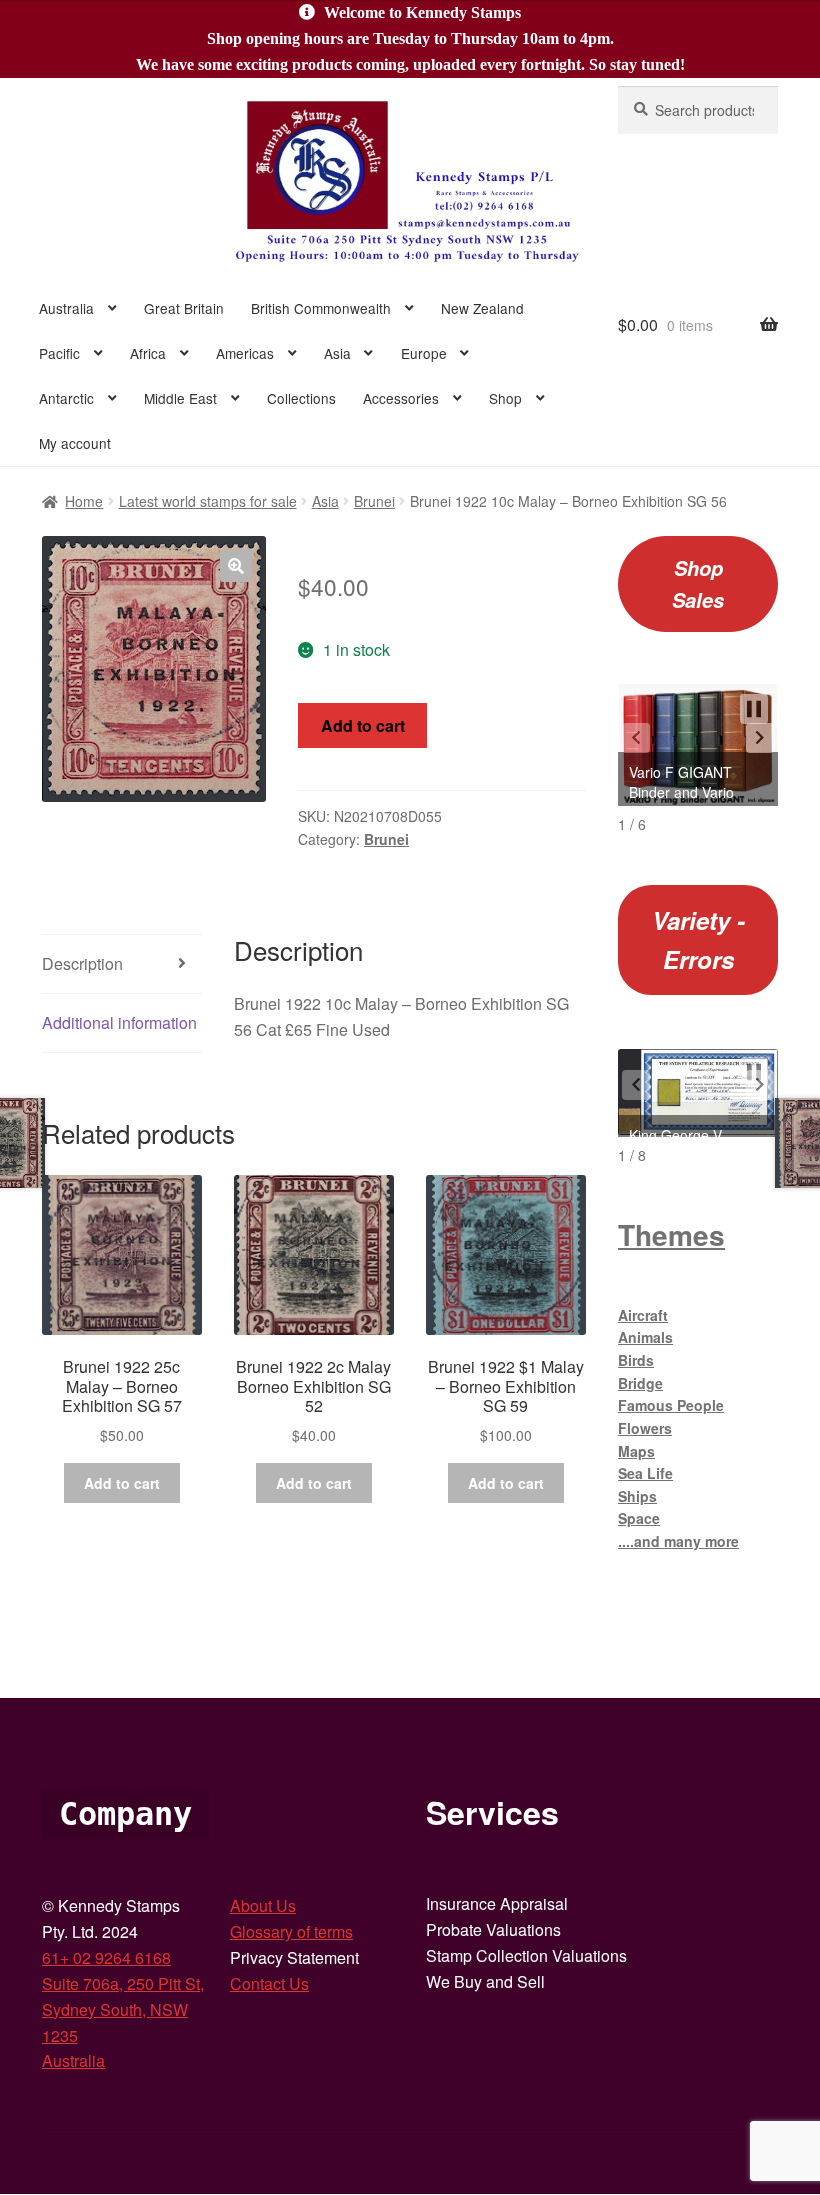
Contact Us (269, 1983)
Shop (505, 398)
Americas (245, 353)
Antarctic (66, 398)
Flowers (645, 1428)
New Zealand (482, 308)
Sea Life (645, 1473)
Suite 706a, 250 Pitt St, (123, 1983)
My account (75, 443)
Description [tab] (82, 963)
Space (639, 1518)
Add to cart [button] (122, 1483)
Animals (645, 1337)
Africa (148, 353)
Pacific (59, 353)
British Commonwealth (321, 308)
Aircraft (643, 1315)
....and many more (678, 1541)
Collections (301, 398)
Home (84, 501)
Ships (637, 1496)
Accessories (401, 398)
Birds (636, 1360)
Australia (66, 308)
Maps (636, 1451)
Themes (671, 1234)
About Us (263, 1905)
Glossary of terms (291, 1931)
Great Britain (184, 308)
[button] (236, 566)
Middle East (180, 398)
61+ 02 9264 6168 (106, 1957)
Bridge (640, 1383)
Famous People (671, 1405)
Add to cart (363, 725)
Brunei (374, 501)
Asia (337, 353)
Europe (424, 353)
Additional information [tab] (119, 1022)
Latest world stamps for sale (208, 501)
